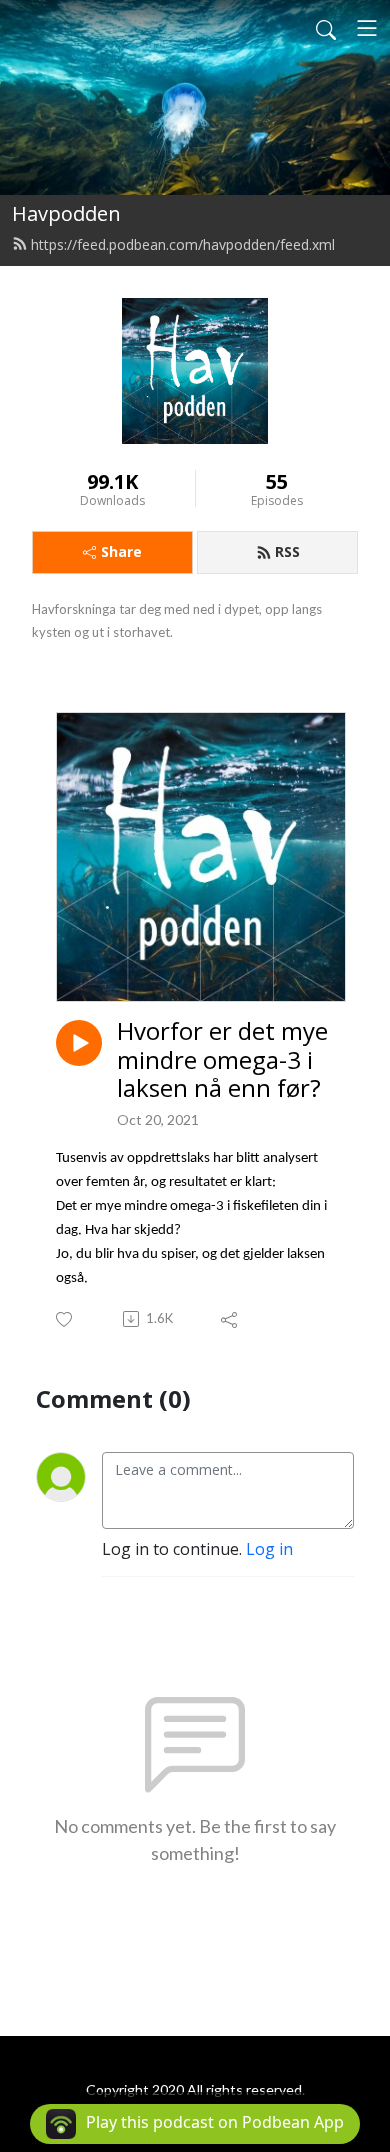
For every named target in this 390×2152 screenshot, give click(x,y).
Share (121, 551)
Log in (269, 1549)
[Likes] (65, 1319)
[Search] (326, 28)
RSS (287, 551)
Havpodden (66, 213)
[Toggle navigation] (367, 28)
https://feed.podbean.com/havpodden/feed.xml (183, 244)
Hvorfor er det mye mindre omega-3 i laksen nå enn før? (222, 1060)
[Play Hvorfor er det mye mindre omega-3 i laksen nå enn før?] (79, 1043)
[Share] (230, 1319)
